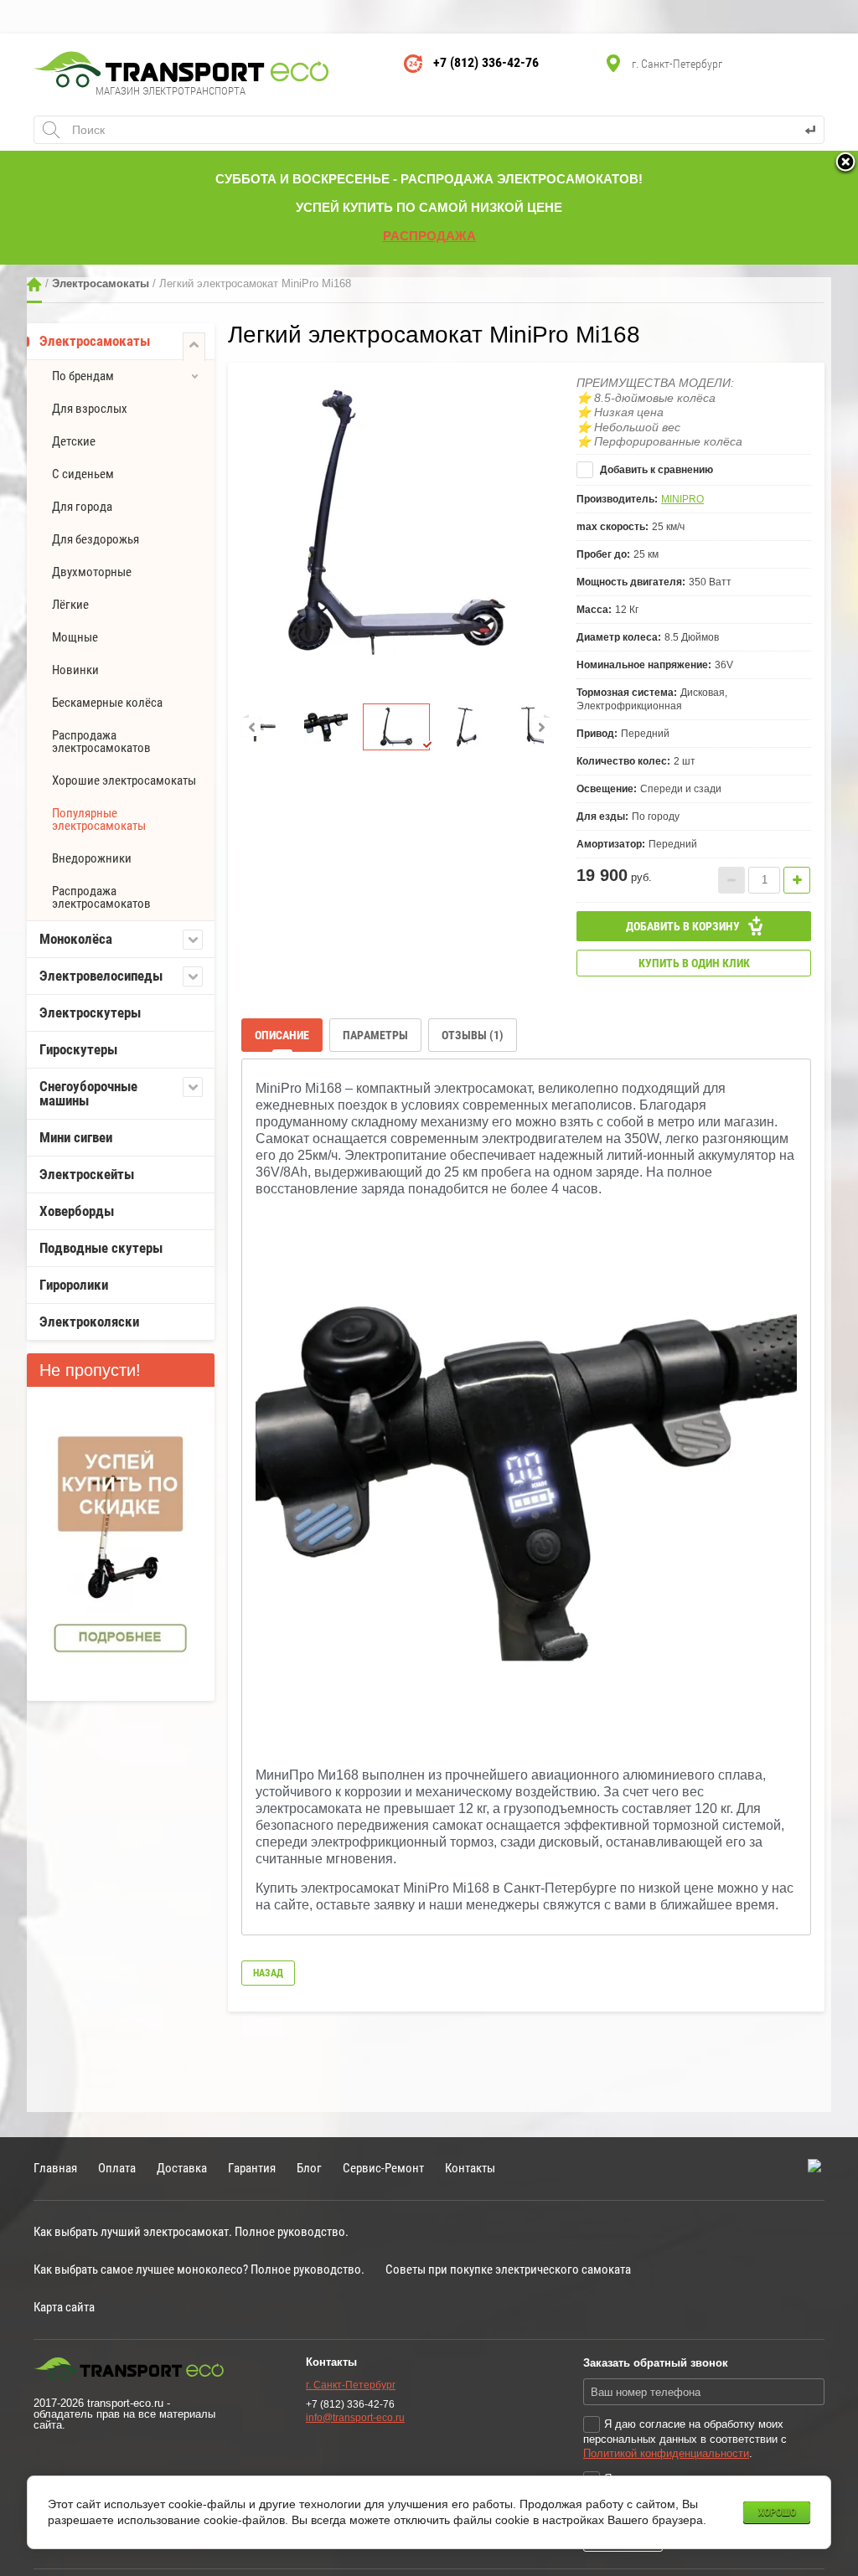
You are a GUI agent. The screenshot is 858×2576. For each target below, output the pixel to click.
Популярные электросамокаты (99, 819)
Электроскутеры (90, 1012)
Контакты (470, 2168)
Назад (268, 1973)
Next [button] (541, 727)
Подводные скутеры (101, 1248)
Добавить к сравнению (655, 470)
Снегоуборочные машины (88, 1093)
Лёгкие (70, 605)
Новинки (75, 670)
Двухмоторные (92, 572)
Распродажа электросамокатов (101, 742)
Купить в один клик (694, 963)
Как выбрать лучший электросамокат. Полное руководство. (191, 2231)
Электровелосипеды (101, 976)
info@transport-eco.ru (355, 2418)
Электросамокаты (101, 283)
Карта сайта (64, 2307)
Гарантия (252, 2168)
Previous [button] (251, 727)
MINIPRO (682, 499)
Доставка (182, 2168)
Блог (309, 2168)
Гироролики (74, 1285)
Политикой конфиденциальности (666, 2453)
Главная (34, 284)
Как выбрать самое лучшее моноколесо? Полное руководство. (199, 2269)
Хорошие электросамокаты (124, 781)
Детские (74, 441)
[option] (396, 523)
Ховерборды (77, 1211)
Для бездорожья (96, 539)
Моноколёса (76, 939)
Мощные (75, 637)
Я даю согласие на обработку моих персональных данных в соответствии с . (685, 2439)
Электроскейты (87, 1174)
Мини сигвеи (76, 1137)
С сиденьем (83, 474)
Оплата (117, 2168)
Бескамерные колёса (107, 703)
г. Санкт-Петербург (351, 2385)
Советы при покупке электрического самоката (508, 2269)
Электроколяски (89, 1321)
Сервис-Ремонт (383, 2168)
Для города (82, 507)
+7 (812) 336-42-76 (486, 62)
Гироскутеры (78, 1049)
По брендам (83, 376)
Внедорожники (92, 858)
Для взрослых (90, 409)
